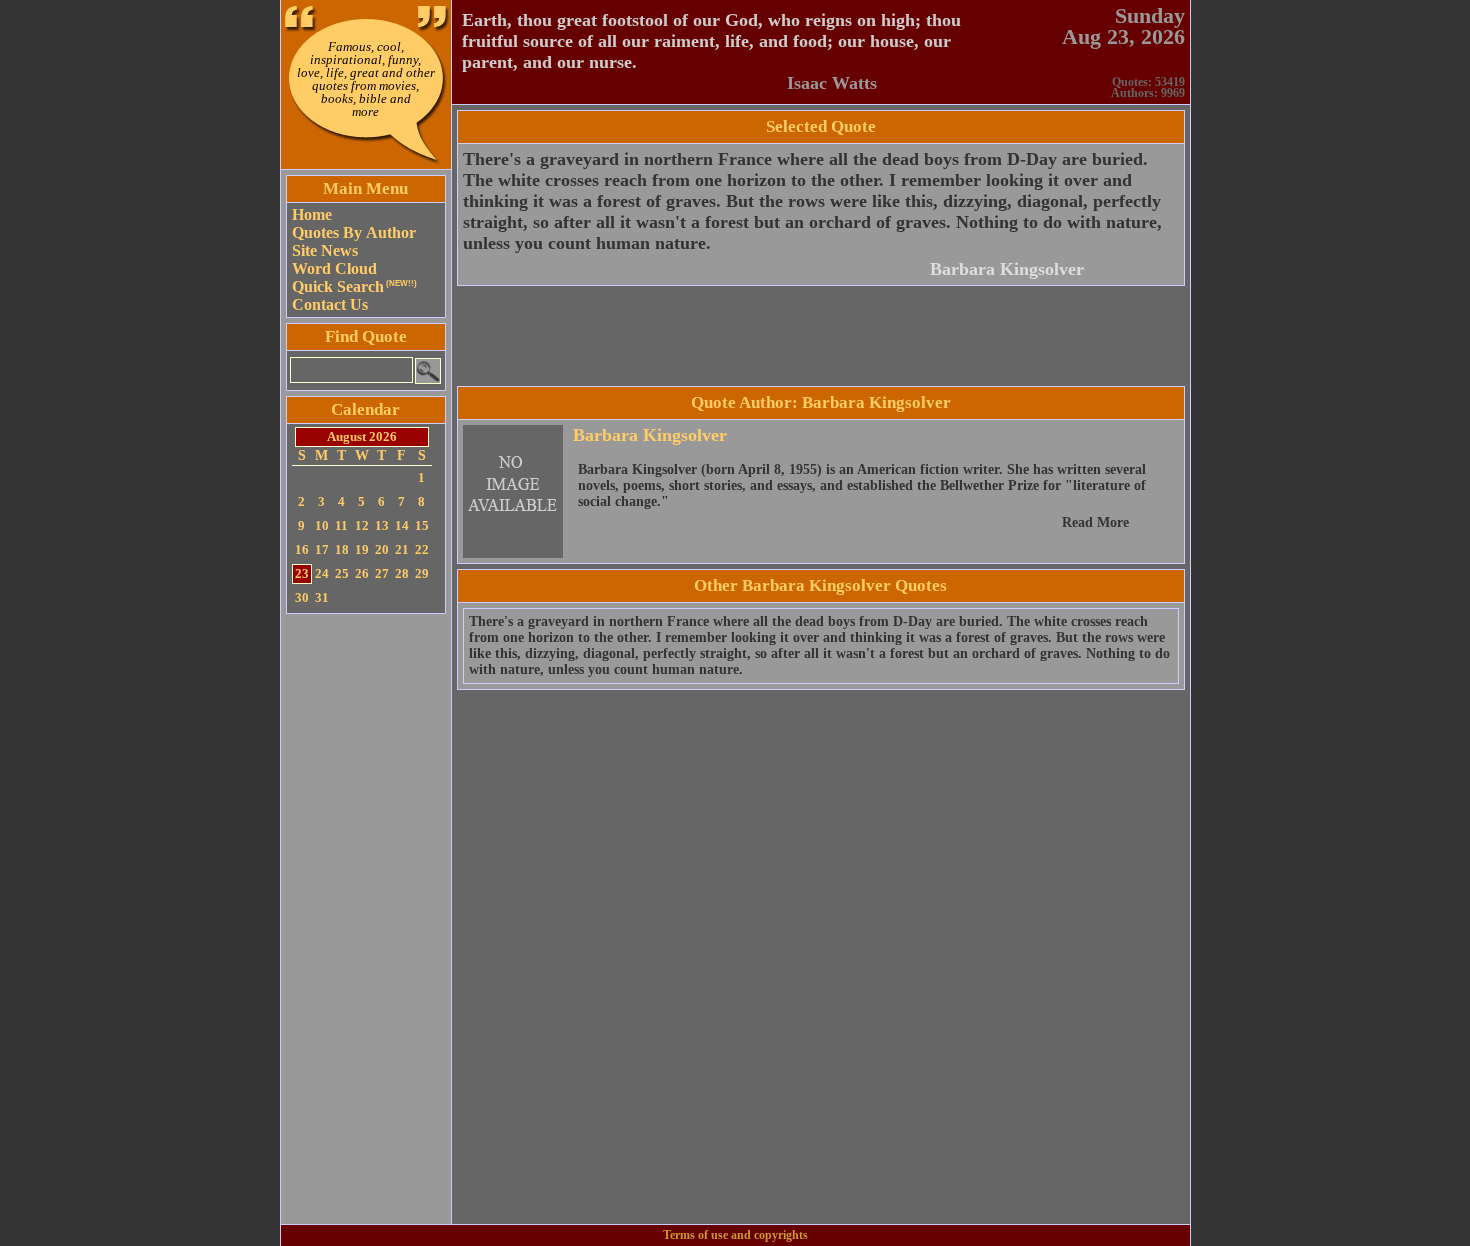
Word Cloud (334, 268)
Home (312, 214)
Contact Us (330, 304)
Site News (325, 250)
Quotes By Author (354, 232)
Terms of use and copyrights (735, 1235)
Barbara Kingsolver (1007, 269)
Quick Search (354, 286)
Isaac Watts (832, 83)
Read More (1095, 522)
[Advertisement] (366, 919)
